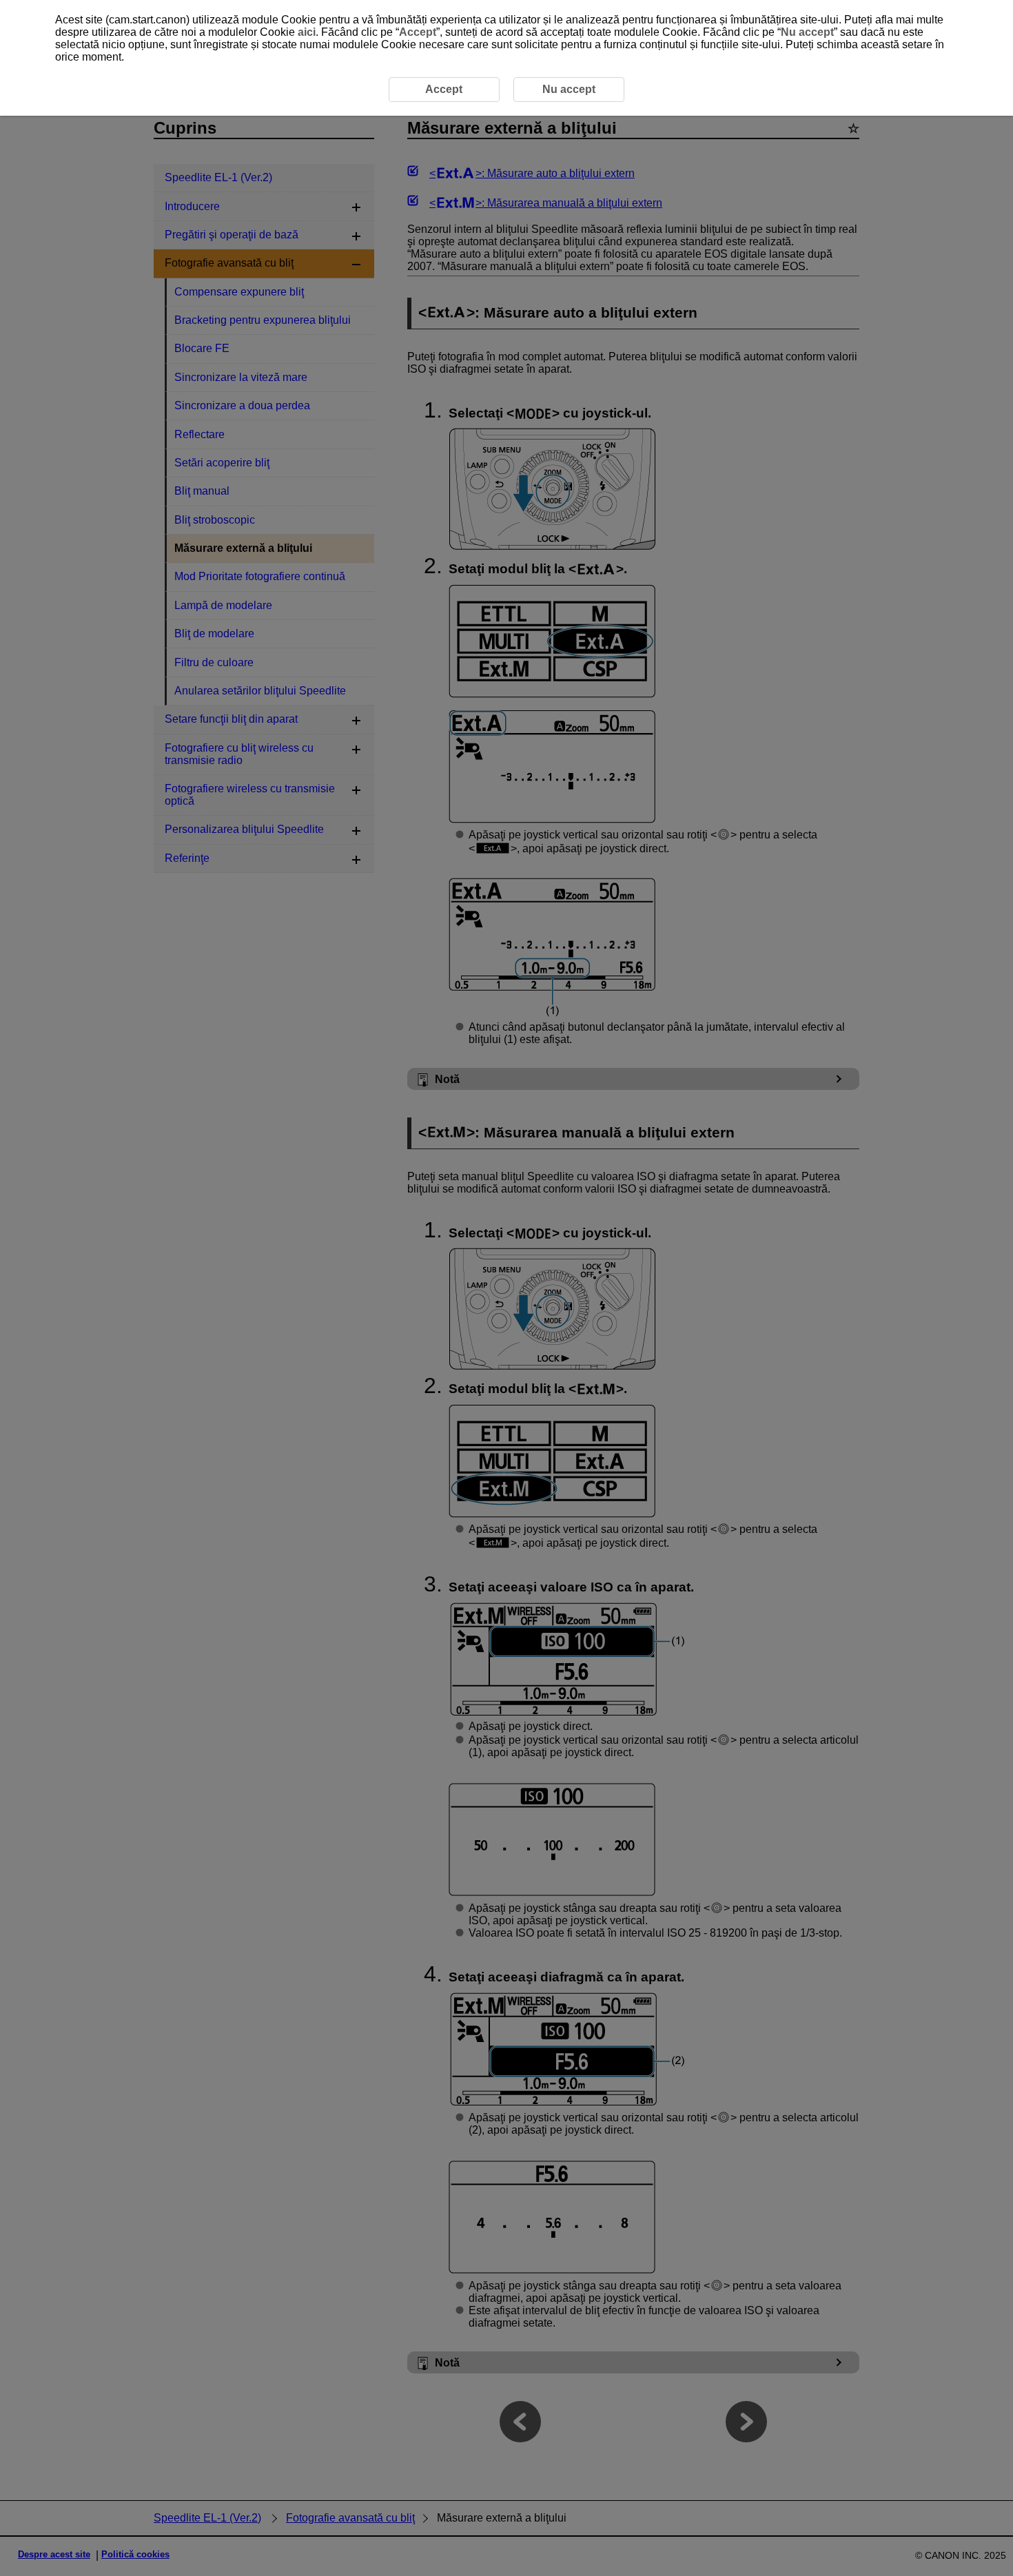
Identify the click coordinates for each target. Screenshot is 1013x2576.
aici (307, 32)
